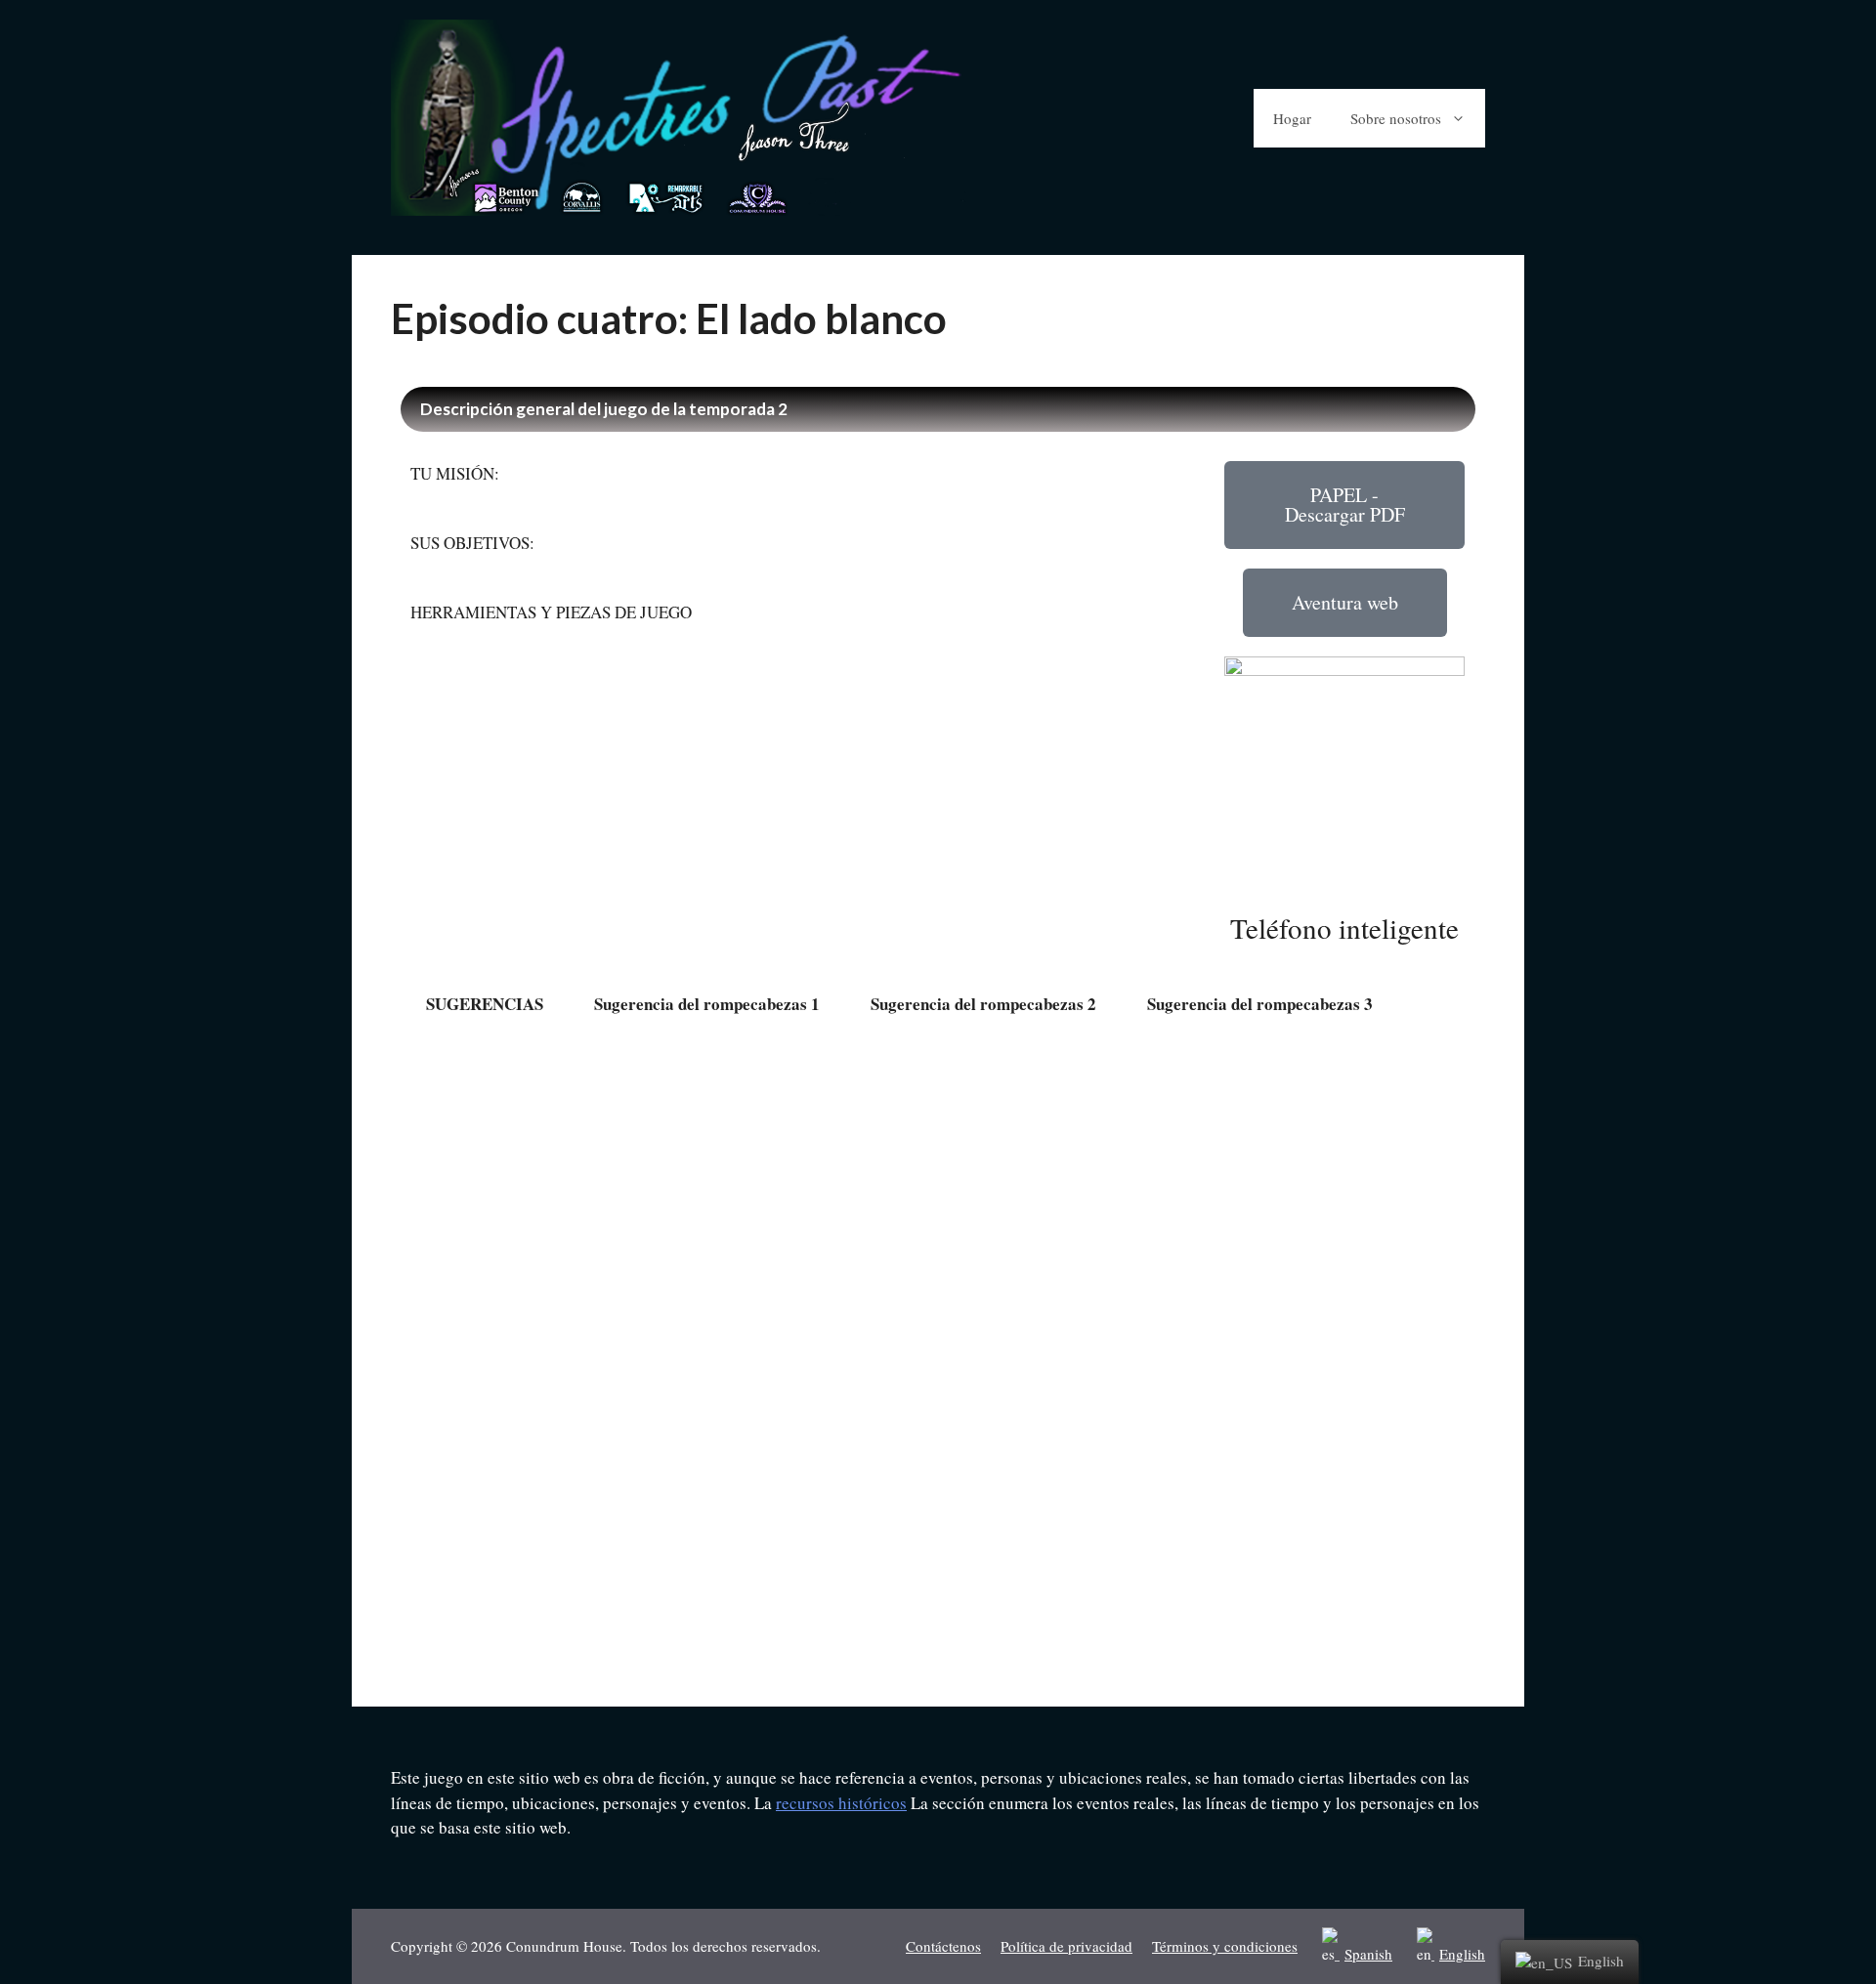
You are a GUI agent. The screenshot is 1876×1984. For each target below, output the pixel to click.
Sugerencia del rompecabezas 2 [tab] (983, 1004)
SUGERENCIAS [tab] (485, 1004)
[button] (1345, 505)
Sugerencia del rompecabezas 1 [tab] (707, 1004)
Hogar (1292, 118)
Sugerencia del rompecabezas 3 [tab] (1260, 1004)
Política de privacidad (1066, 1946)
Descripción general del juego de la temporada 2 (604, 409)
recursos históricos (841, 1803)
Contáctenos (943, 1946)
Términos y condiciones (1225, 1946)
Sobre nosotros (1396, 118)
